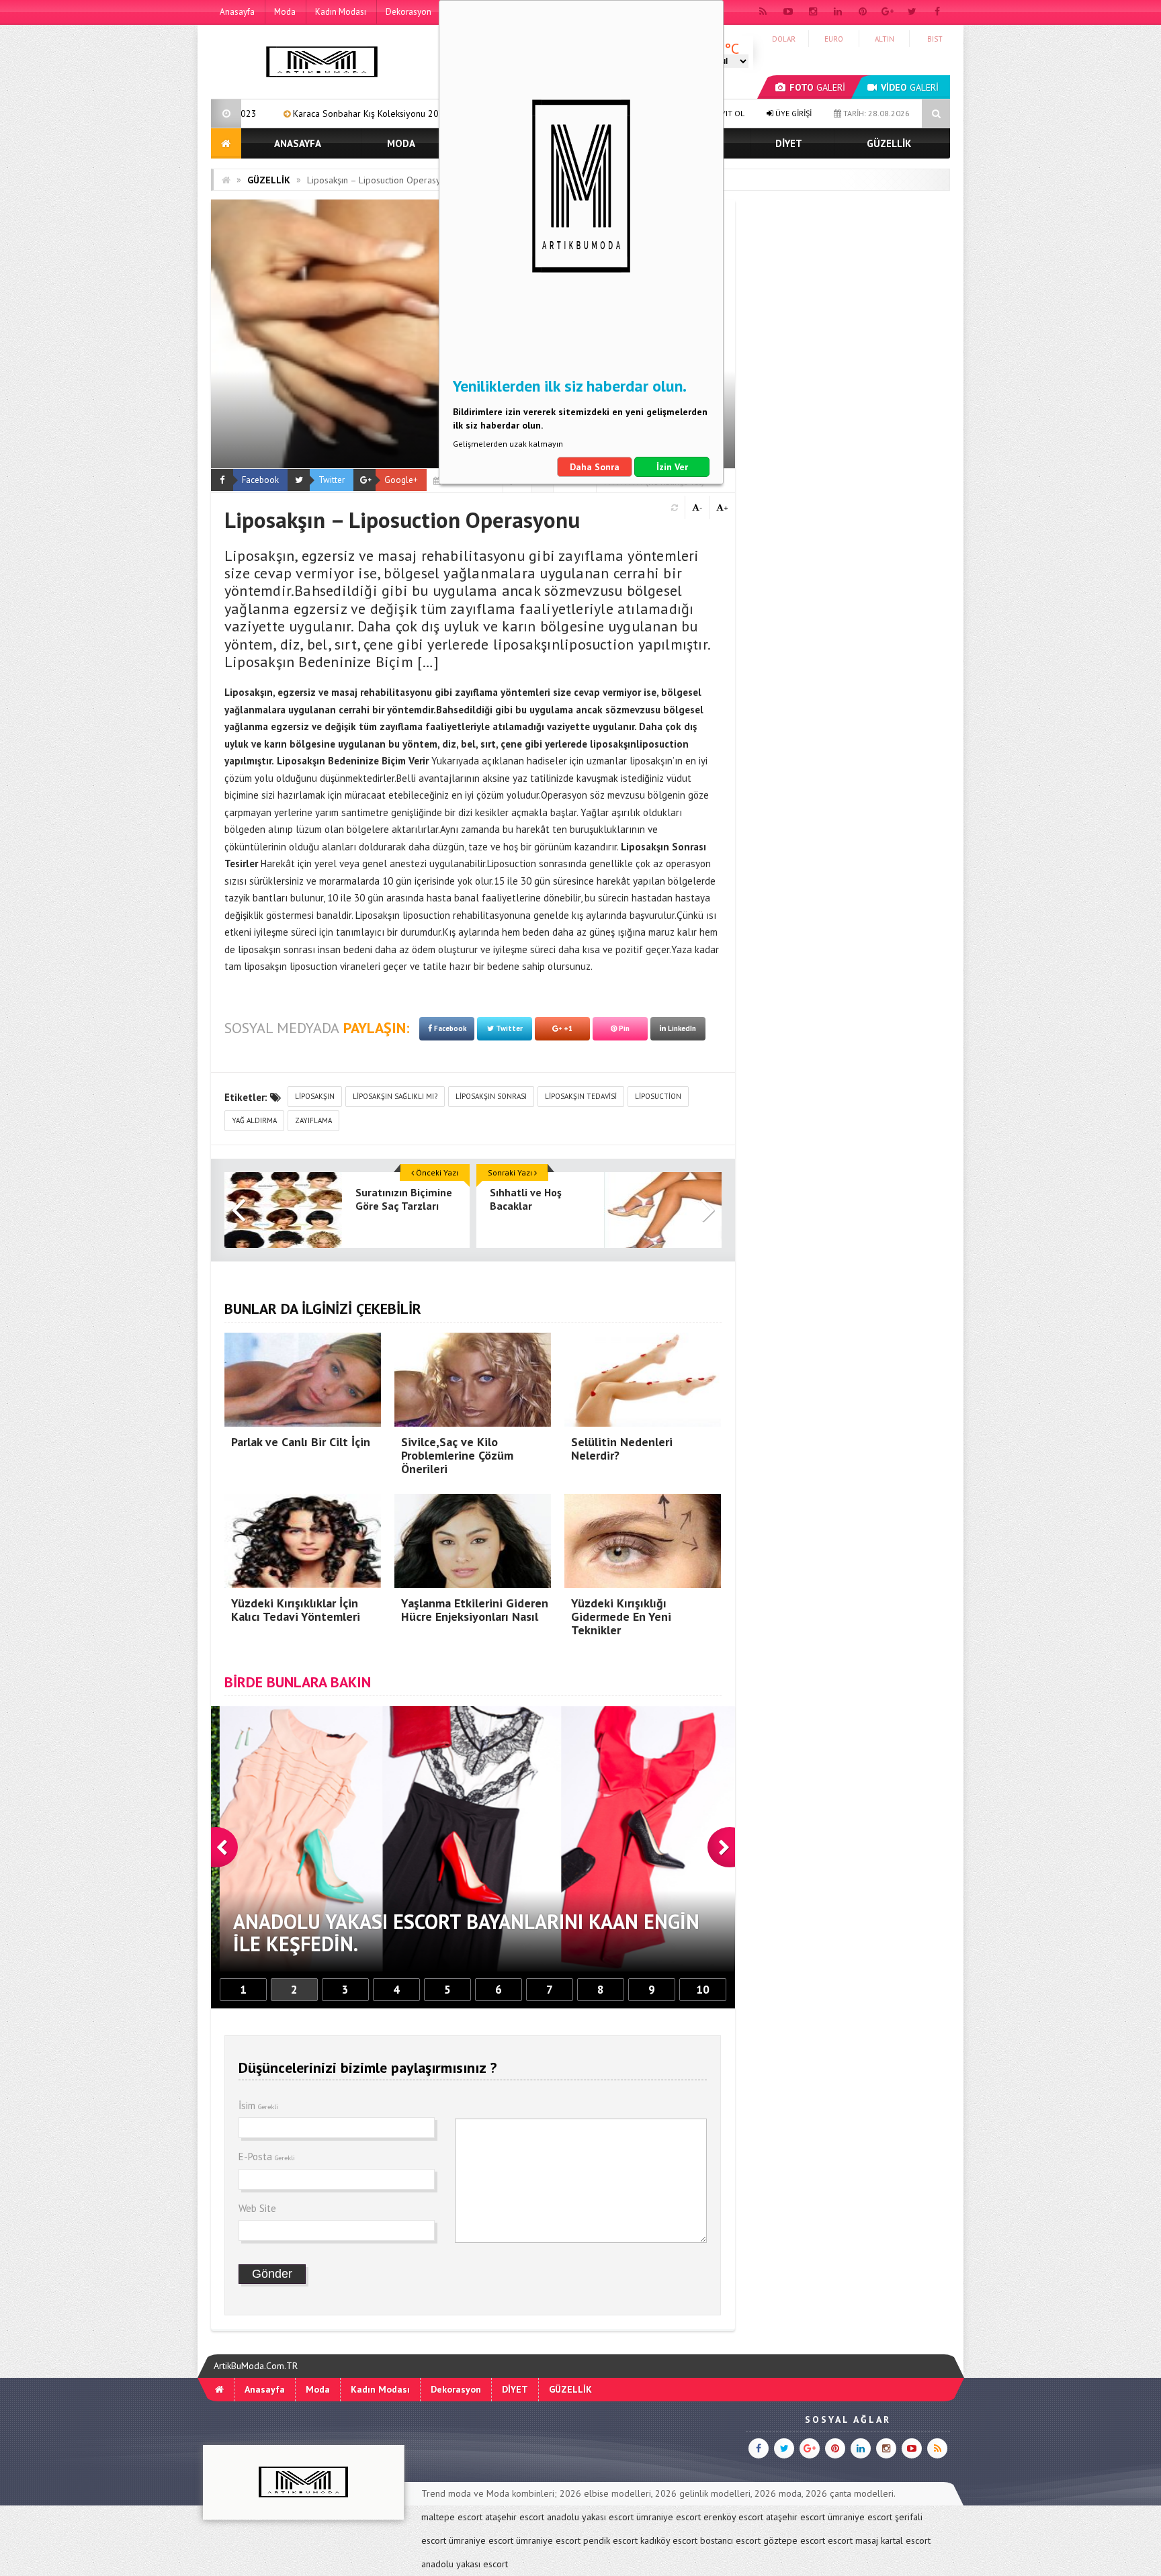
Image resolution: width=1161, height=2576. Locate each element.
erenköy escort (733, 2517)
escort (840, 2540)
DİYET (789, 143)
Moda (285, 12)
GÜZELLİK (889, 143)
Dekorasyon (408, 12)
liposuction (658, 1096)
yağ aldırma (254, 1120)
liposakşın (315, 1096)
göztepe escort (794, 2540)
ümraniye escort (669, 2517)
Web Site (257, 2208)
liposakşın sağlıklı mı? (395, 1096)
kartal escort (906, 2540)
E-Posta (267, 2157)
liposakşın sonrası (491, 1096)
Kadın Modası (341, 12)
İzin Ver (672, 467)
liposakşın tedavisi (581, 1096)
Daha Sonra (595, 467)
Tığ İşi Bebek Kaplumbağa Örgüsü (418, 114)
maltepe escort (452, 2517)
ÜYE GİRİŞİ (792, 113)
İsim (258, 2105)
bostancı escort (730, 2540)
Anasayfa (237, 12)
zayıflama (313, 1120)
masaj (867, 2540)
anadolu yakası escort (590, 2517)
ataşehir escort (515, 2517)
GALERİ (817, 87)
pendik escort (610, 2540)
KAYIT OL (727, 113)
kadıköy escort (669, 2540)
